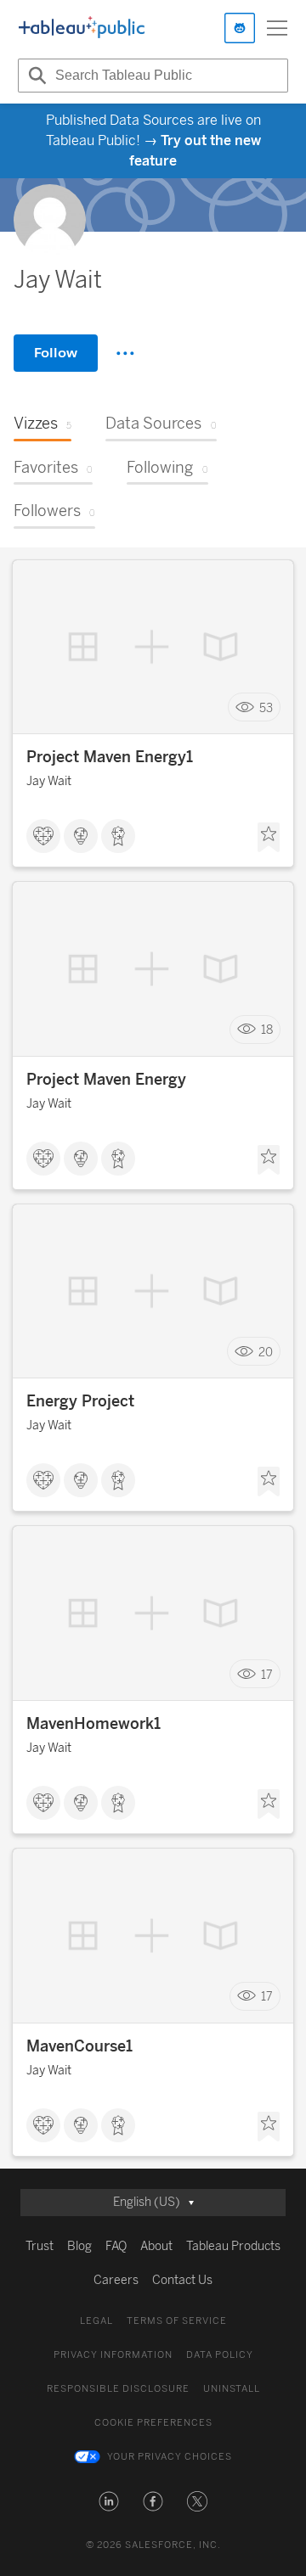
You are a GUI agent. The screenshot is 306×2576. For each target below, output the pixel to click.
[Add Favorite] (269, 838)
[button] (109, 2501)
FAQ (116, 2246)
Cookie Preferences (153, 2423)
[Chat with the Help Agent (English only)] (240, 28)
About (156, 2246)
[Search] (35, 76)
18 (267, 1030)
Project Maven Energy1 (110, 757)
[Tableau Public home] (82, 28)
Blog (79, 2246)
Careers (116, 2280)
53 (266, 707)
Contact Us (182, 2280)
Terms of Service (177, 2321)
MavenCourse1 (79, 2046)
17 (267, 1674)
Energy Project (80, 1401)
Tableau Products (233, 2246)
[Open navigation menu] (277, 28)
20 (266, 1352)
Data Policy (220, 2355)
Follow (56, 353)
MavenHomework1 (93, 1724)
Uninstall (232, 2389)
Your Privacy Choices (170, 2457)
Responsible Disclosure (118, 2389)
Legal (96, 2321)
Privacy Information (113, 2355)
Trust (40, 2246)
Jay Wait (49, 781)
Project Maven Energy (106, 1080)
